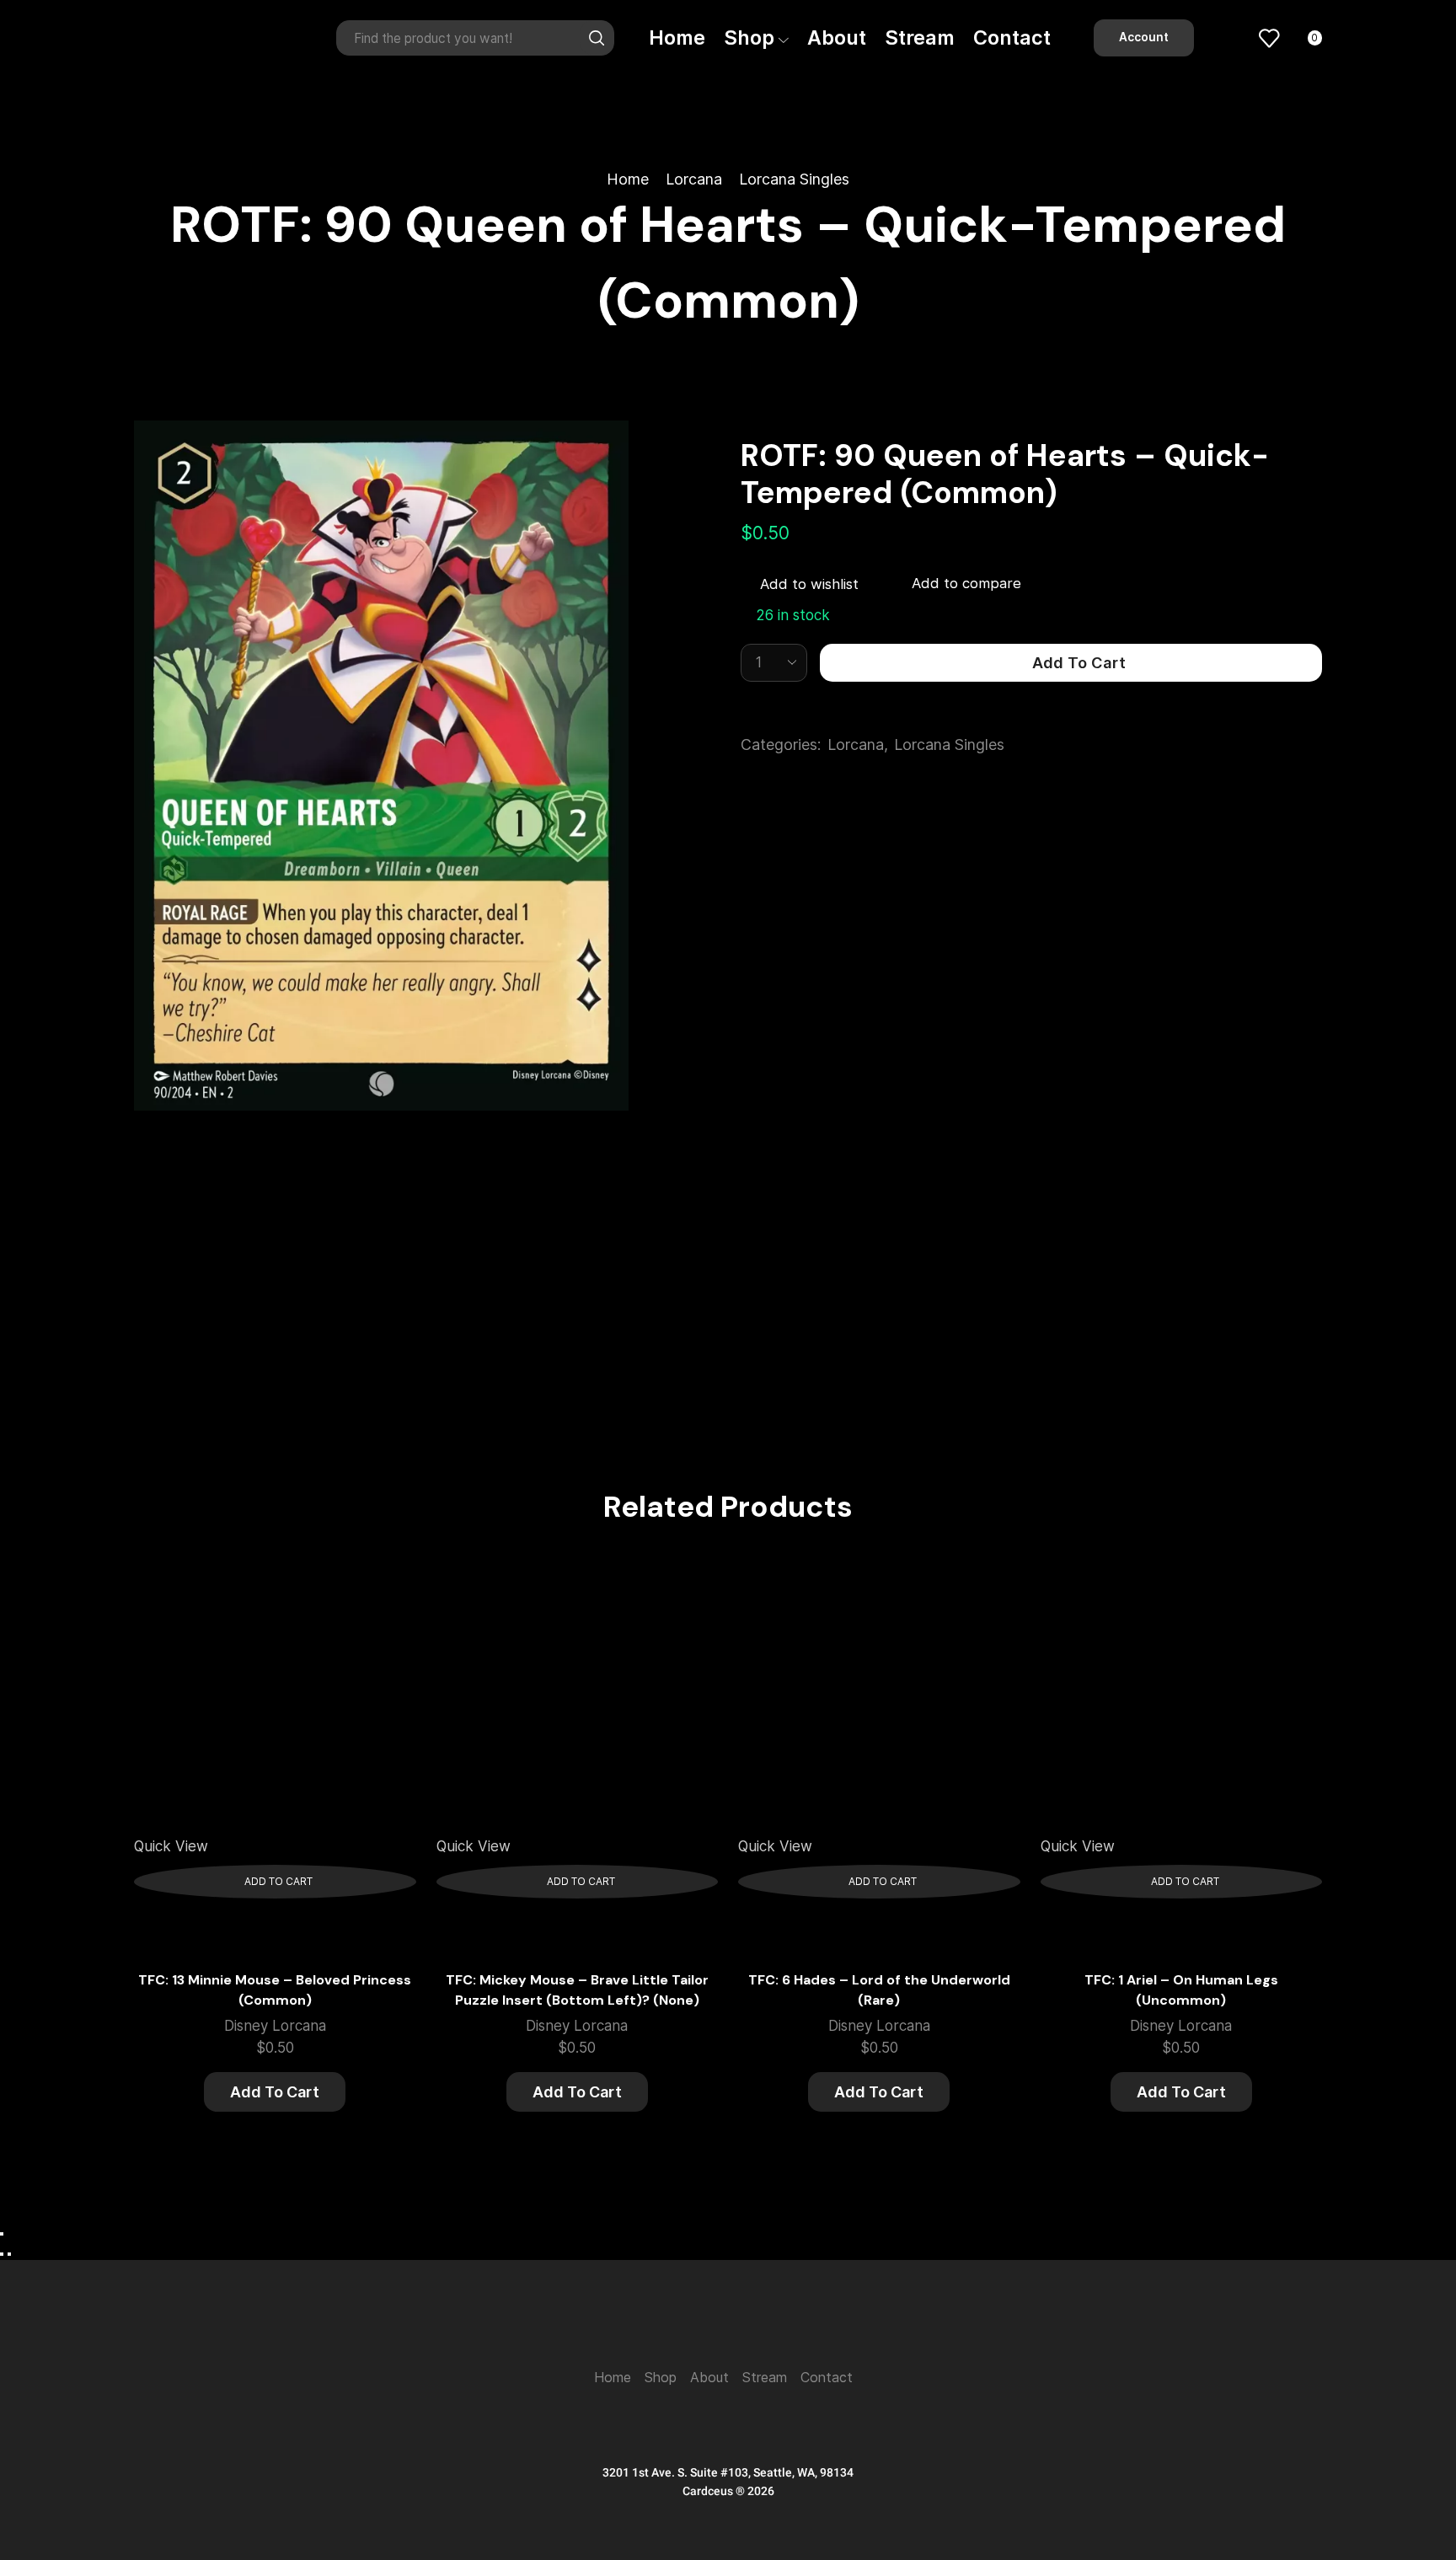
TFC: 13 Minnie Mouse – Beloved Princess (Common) (275, 1990)
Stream (920, 37)
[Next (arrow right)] (9, 2254)
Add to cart (1079, 662)
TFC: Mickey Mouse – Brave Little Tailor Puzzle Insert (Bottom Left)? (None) (577, 1990)
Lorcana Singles (794, 179)
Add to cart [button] (278, 1881)
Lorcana (694, 179)
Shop (749, 37)
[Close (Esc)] (2, 2234)
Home (677, 37)
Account (1144, 37)
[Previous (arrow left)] (2, 2254)
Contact (1012, 37)
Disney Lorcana (275, 2026)
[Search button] (597, 38)
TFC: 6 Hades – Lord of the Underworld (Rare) (879, 1990)
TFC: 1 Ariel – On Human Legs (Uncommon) (1181, 1990)
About (837, 37)
